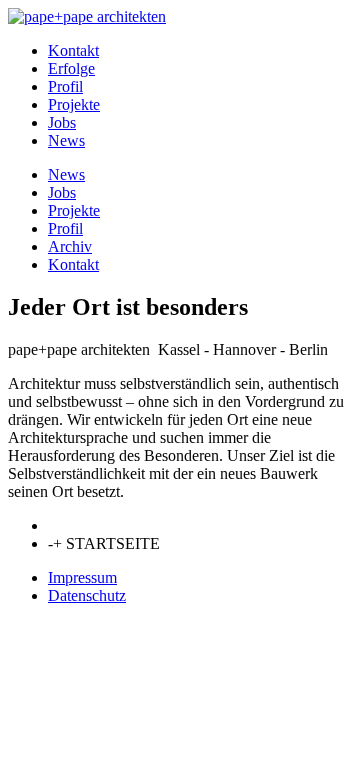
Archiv (70, 246)
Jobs (62, 122)
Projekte (74, 104)
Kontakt (73, 50)
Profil (65, 86)
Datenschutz (87, 595)
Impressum (82, 577)
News (66, 140)
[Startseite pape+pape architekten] (87, 16)
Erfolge (71, 68)
